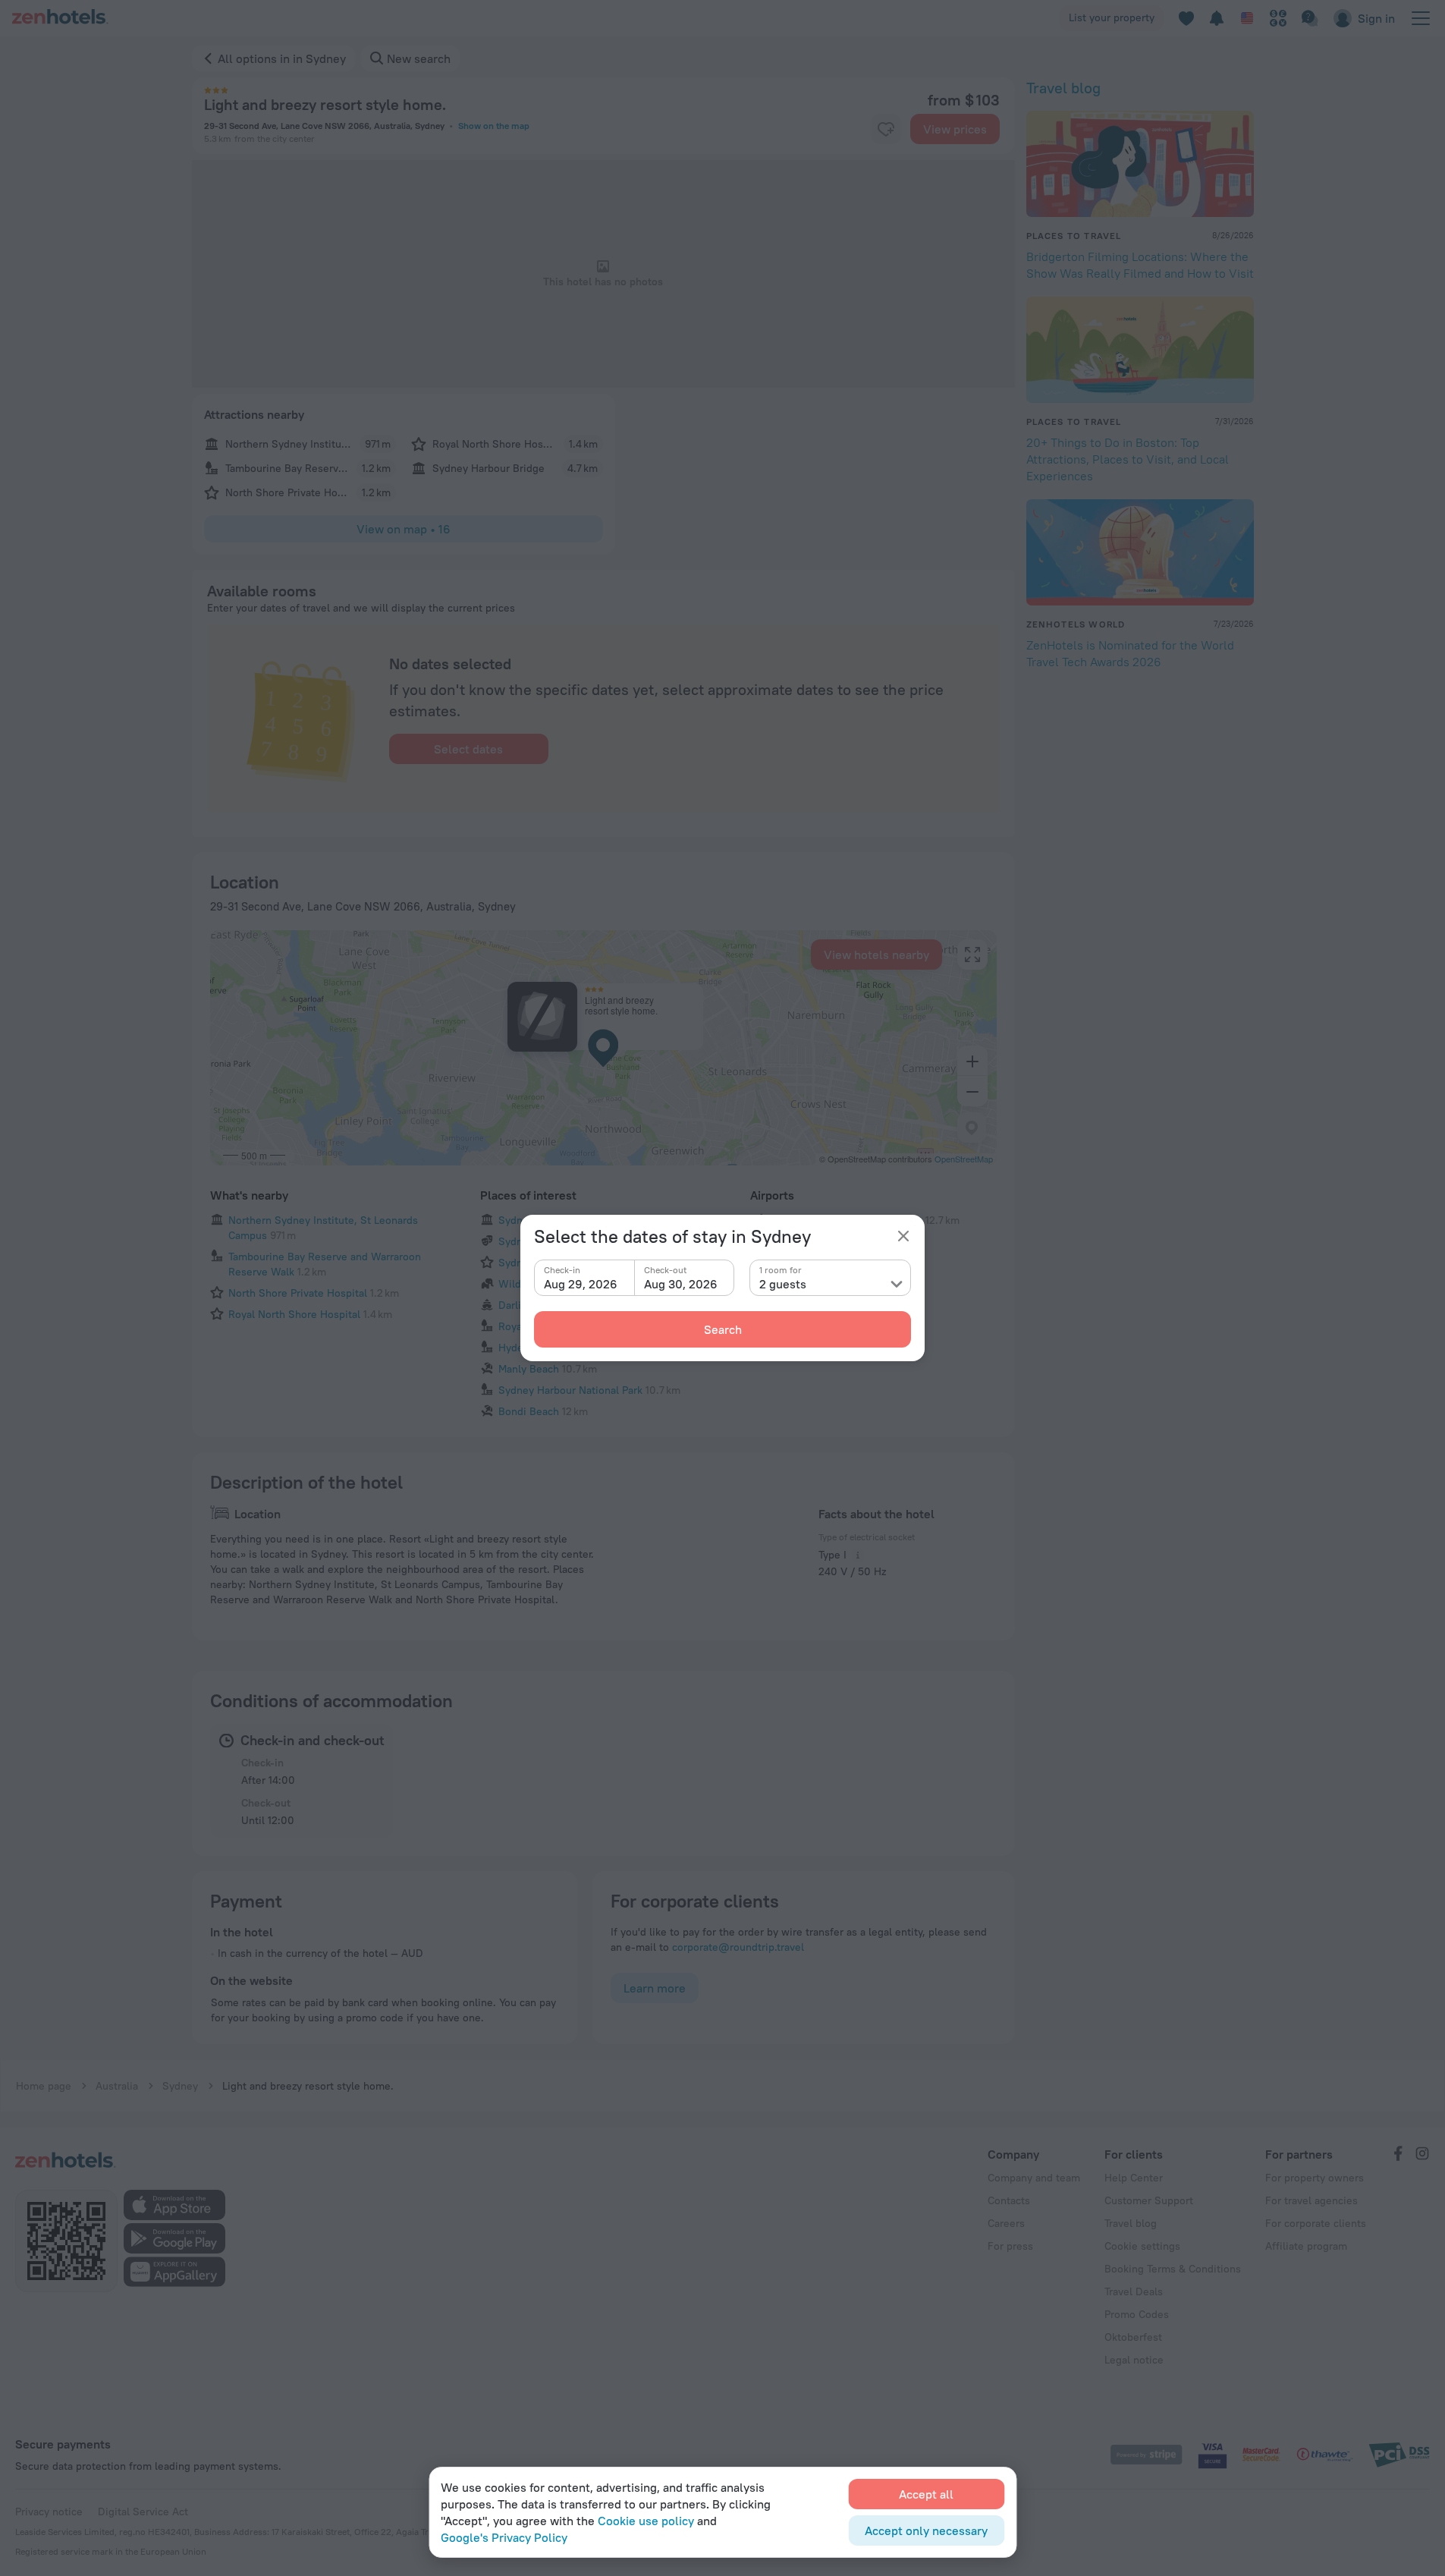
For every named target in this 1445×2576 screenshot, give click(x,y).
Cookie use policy (646, 2521)
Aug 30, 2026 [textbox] (681, 1284)
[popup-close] (903, 1236)
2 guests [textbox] (783, 1284)
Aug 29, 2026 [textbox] (581, 1284)
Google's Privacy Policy (504, 2537)
